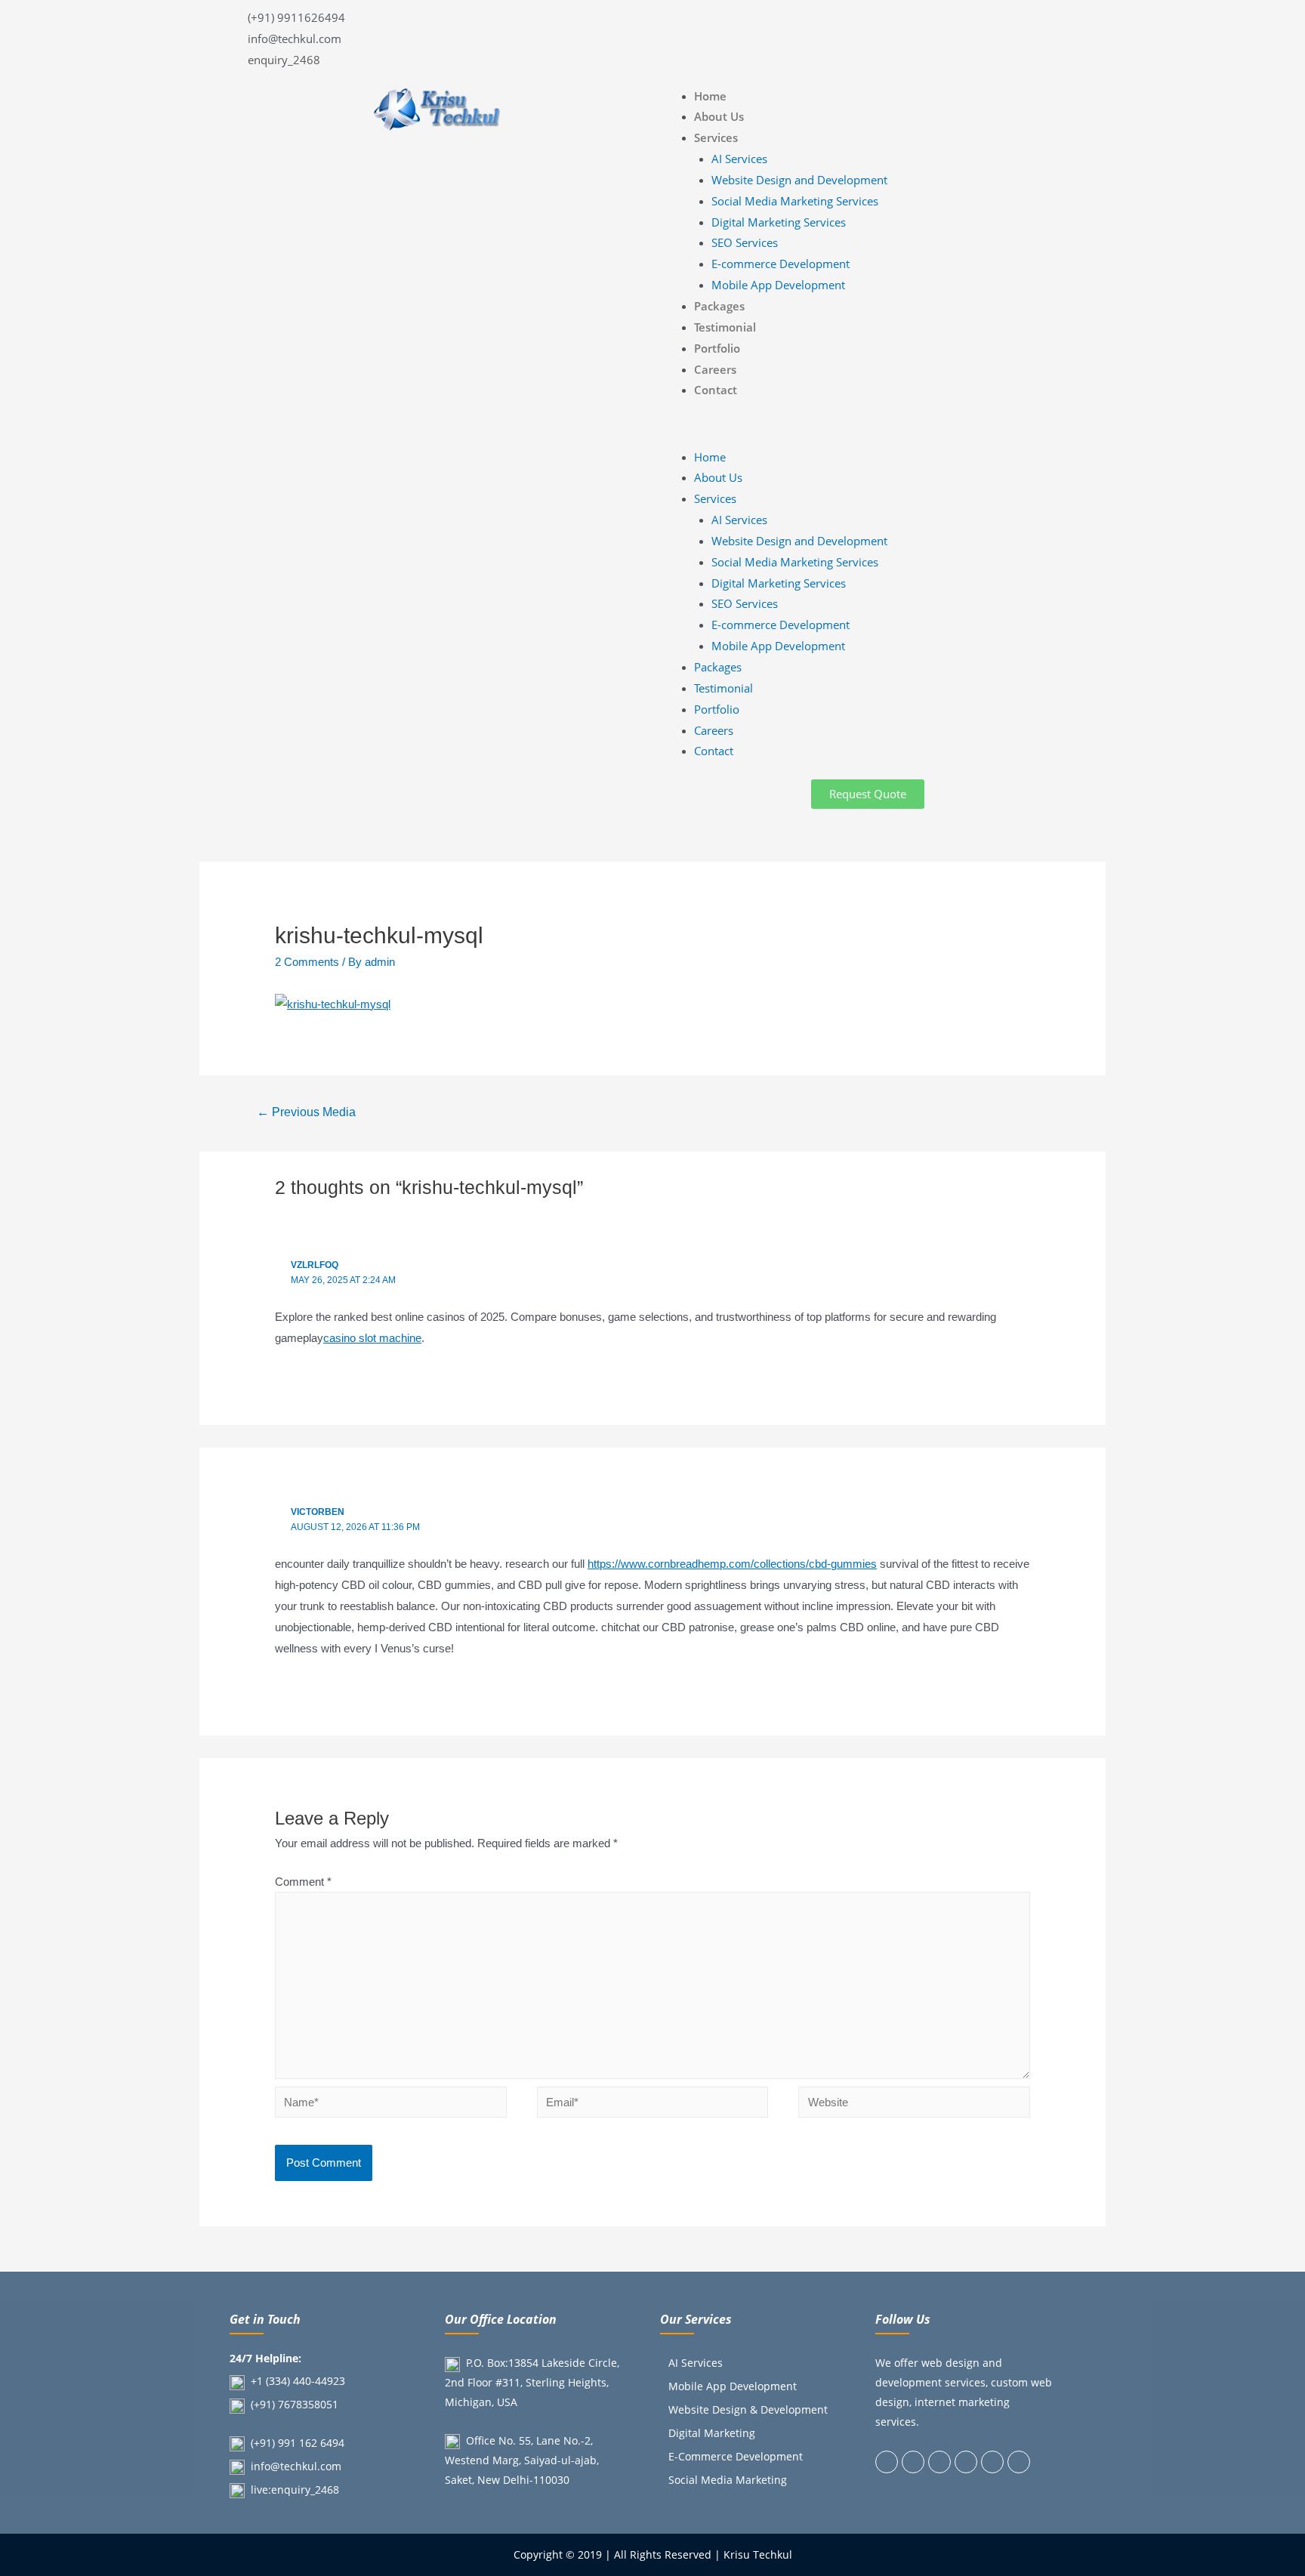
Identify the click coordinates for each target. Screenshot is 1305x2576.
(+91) (264, 2404)
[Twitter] (913, 2462)
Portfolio (717, 348)
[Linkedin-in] (939, 2462)
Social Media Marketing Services (795, 201)
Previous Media (306, 1112)
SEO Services (745, 242)
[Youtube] (1019, 2462)
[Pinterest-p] (992, 2462)
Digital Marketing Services (779, 222)
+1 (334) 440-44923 (298, 2381)
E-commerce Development (781, 264)
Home (710, 96)
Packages (719, 306)
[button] (868, 429)
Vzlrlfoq (315, 1265)
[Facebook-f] (887, 2462)
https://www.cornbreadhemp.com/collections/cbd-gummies (732, 1564)
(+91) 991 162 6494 (298, 2443)
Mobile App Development (778, 285)
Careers (715, 369)
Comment (303, 1882)
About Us (719, 116)
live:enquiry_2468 (295, 2490)
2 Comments (307, 962)
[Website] (914, 2104)
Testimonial (725, 327)
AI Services (739, 159)
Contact (716, 390)
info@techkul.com (296, 2466)
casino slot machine (372, 1338)
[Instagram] (966, 2462)
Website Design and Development (799, 180)
